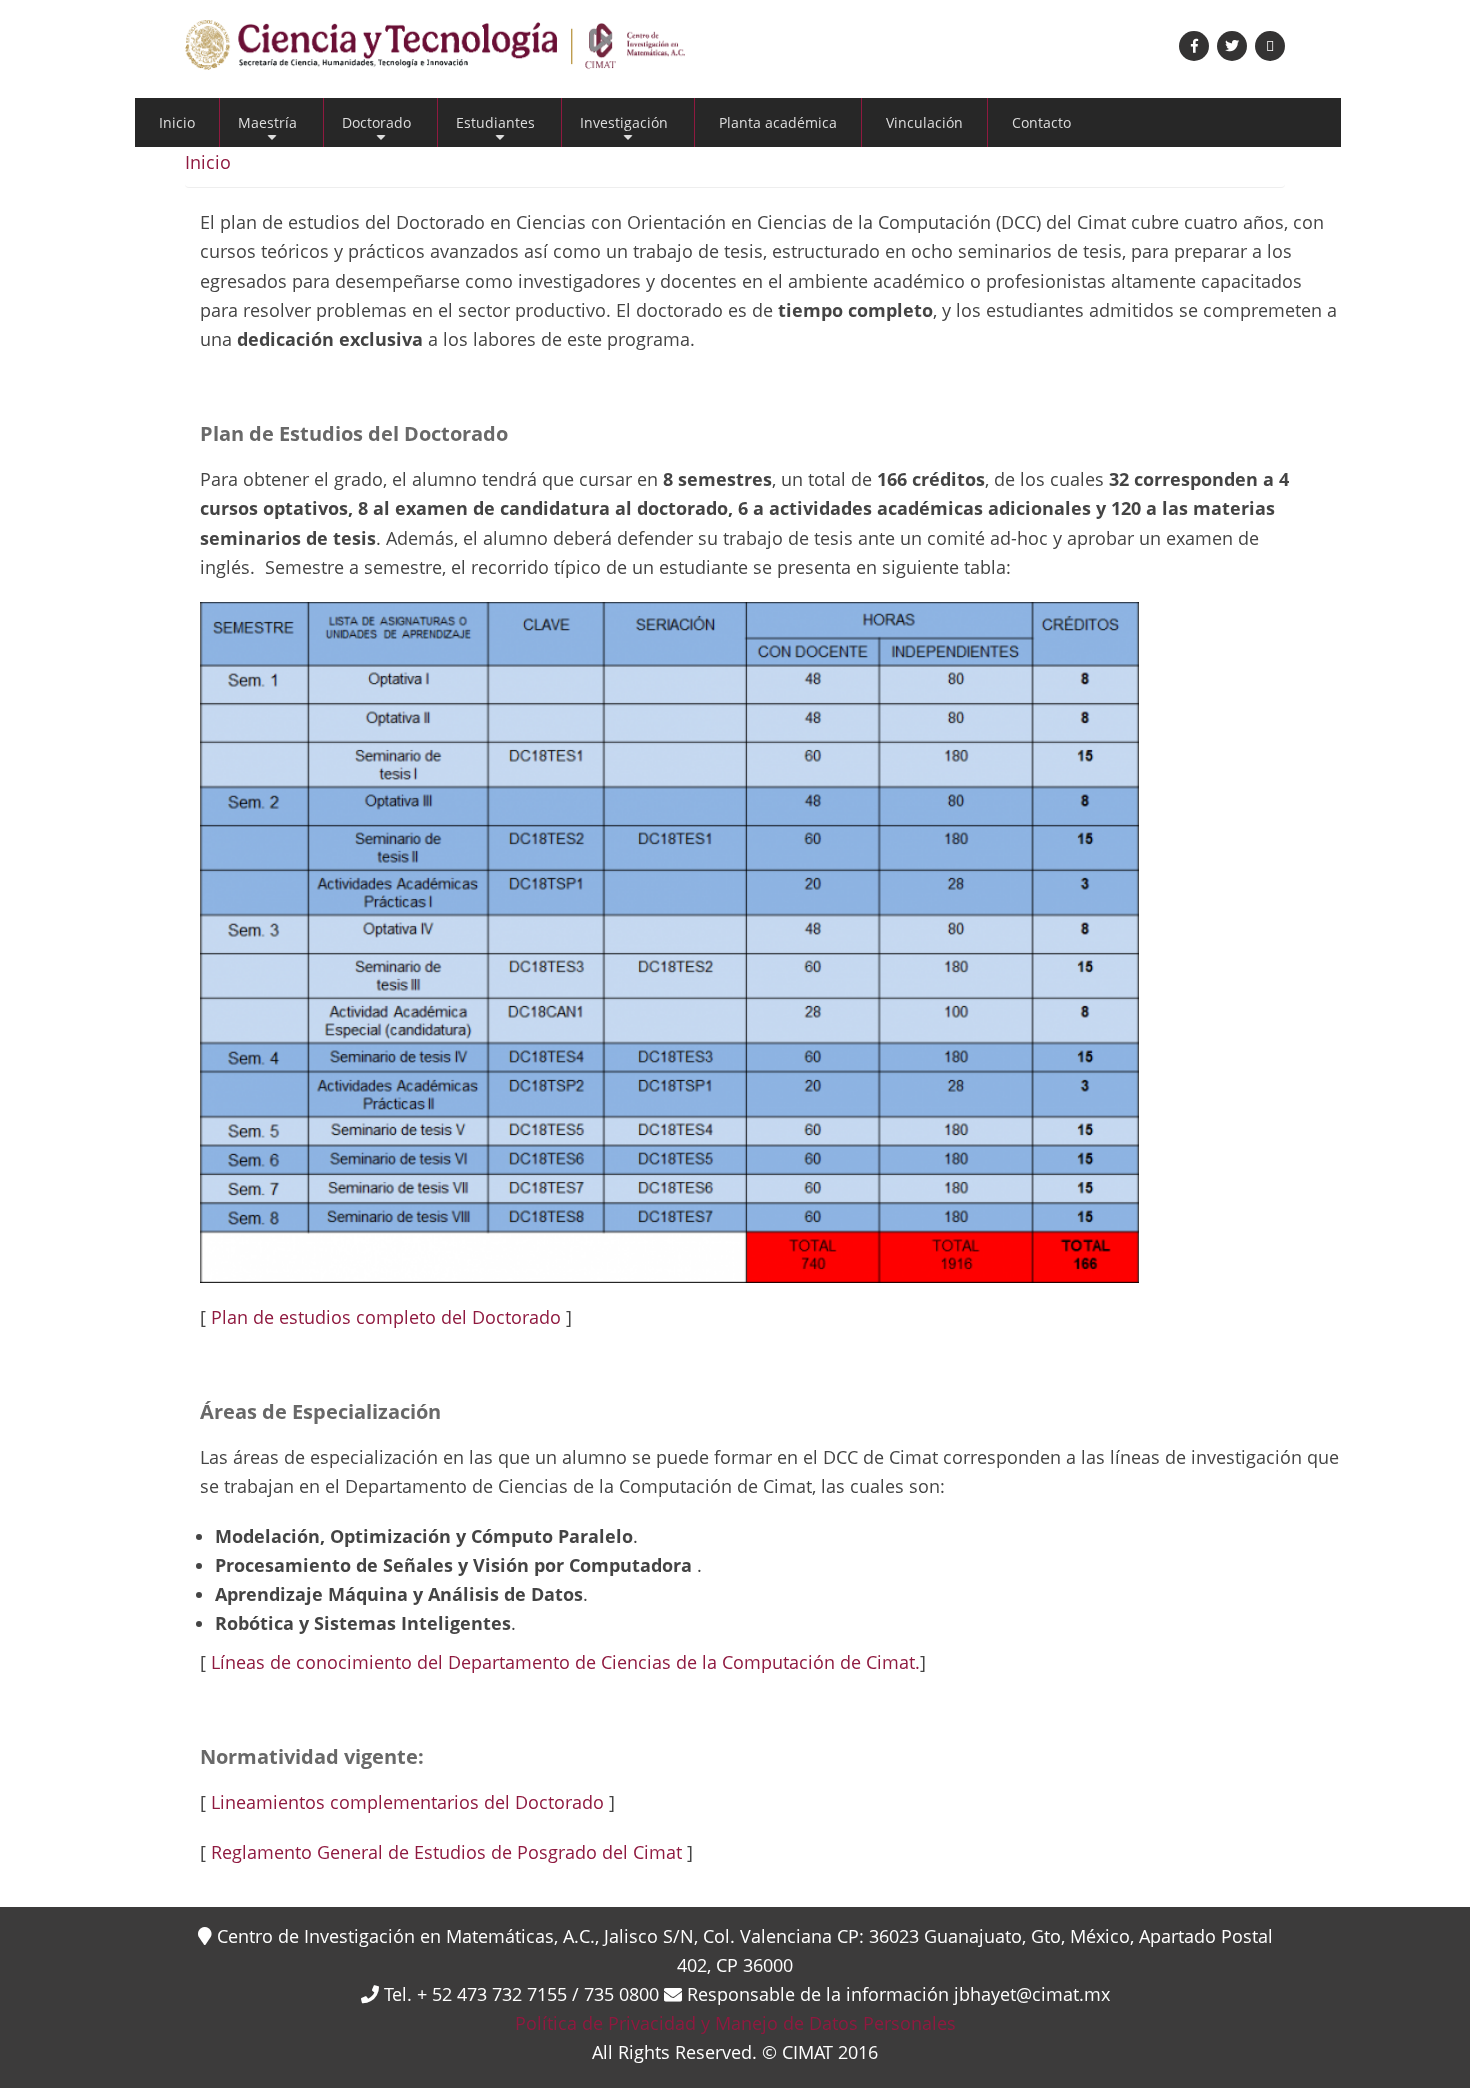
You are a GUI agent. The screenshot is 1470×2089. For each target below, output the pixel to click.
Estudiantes (495, 130)
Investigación (624, 130)
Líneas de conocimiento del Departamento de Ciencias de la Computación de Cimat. (563, 1662)
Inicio (177, 122)
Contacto (1041, 122)
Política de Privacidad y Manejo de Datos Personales (735, 2023)
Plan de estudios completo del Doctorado (386, 1317)
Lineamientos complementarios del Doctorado (407, 1802)
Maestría (267, 130)
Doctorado (376, 130)
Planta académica (778, 122)
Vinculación (924, 122)
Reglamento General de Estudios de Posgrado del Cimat (446, 1852)
